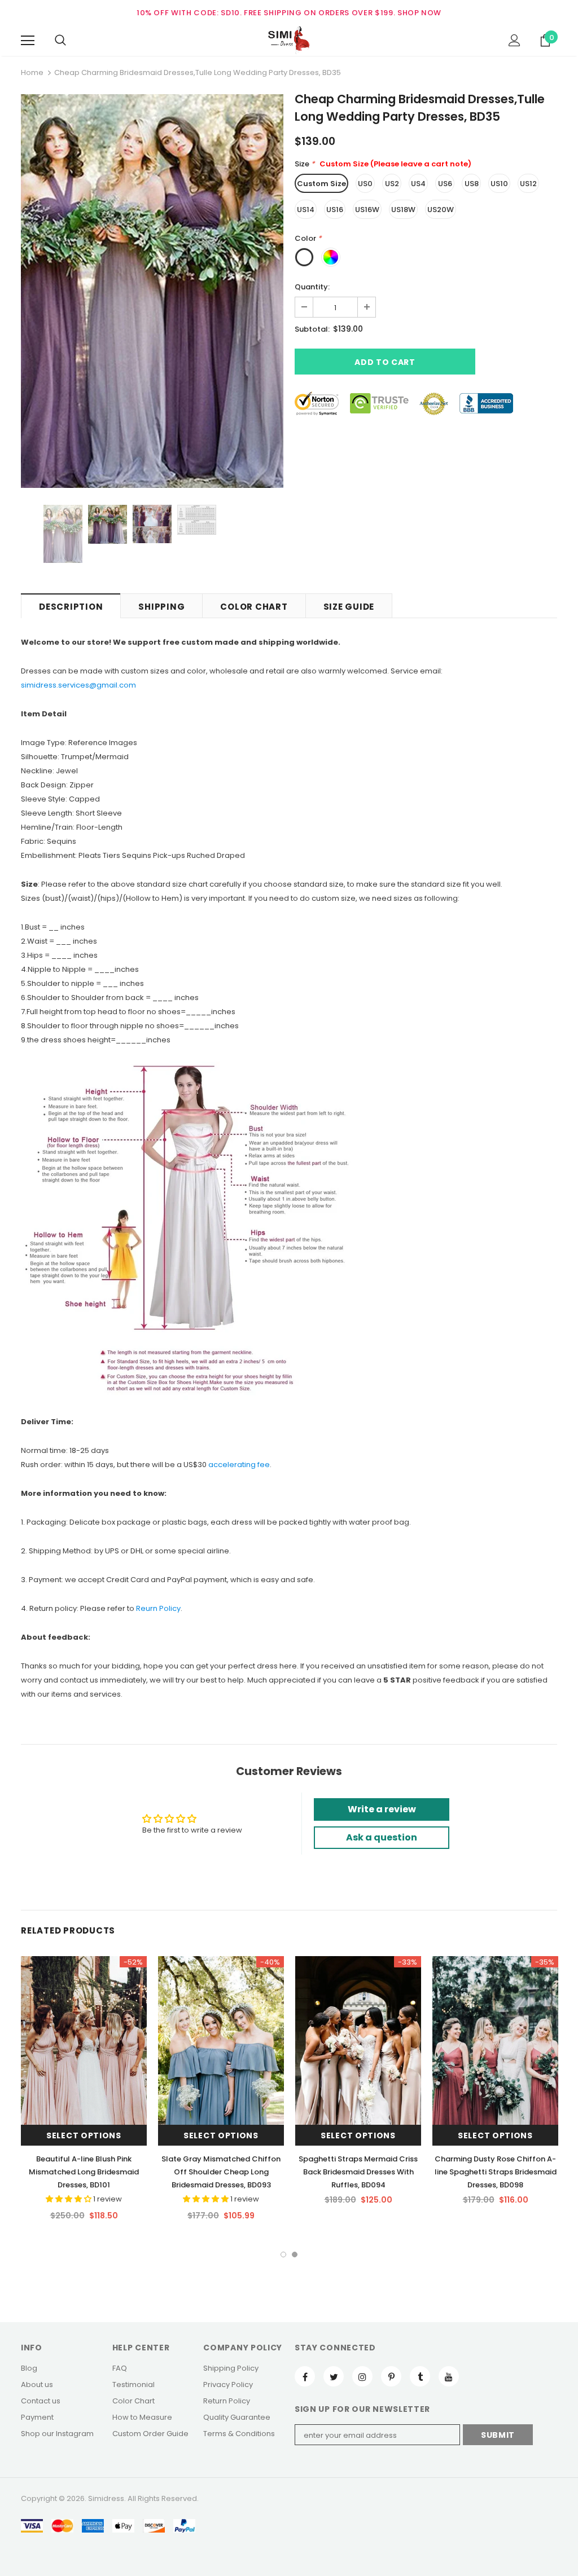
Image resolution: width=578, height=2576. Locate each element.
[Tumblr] (420, 2376)
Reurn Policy (158, 1608)
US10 (499, 184)
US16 (335, 210)
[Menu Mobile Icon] (28, 41)
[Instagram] (362, 2376)
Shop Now (419, 13)
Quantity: (312, 287)
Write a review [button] (382, 1809)
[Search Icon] (60, 41)
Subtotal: (312, 329)
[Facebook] (305, 2376)
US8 (472, 184)
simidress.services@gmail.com (78, 685)
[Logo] (289, 40)
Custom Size (321, 184)
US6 (445, 184)
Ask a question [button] (382, 1837)
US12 (528, 184)
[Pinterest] (391, 2376)
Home (32, 72)
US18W (403, 210)
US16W (367, 210)
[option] (152, 291)
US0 (365, 184)
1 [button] (283, 2254)
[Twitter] (334, 2376)
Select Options (84, 2135)
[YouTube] (449, 2376)
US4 (418, 184)
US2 (392, 184)
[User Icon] (514, 40)
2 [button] (295, 2254)
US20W (441, 210)
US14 (306, 210)
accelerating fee (239, 1465)
